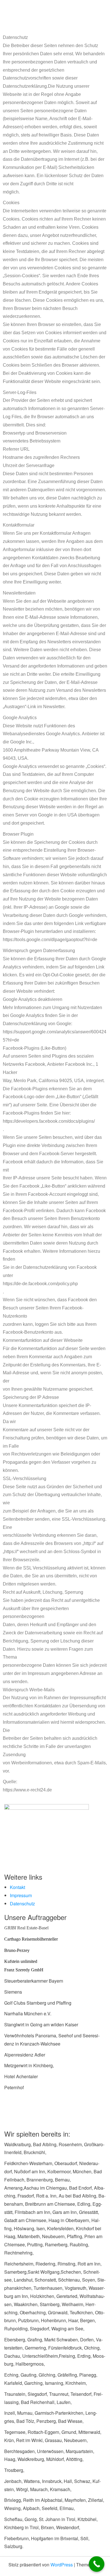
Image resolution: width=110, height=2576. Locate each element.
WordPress (62, 2565)
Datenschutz (22, 1904)
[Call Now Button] (97, 2564)
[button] (55, 8)
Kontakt (17, 1887)
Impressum (21, 1895)
